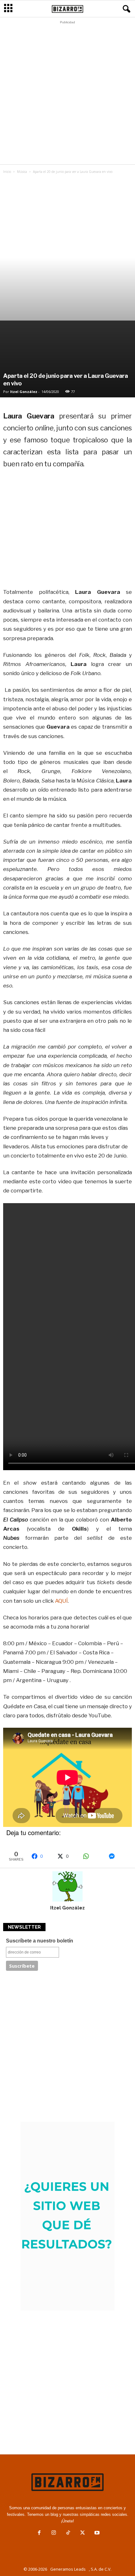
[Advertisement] (67, 94)
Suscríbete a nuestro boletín (40, 1941)
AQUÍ (61, 1601)
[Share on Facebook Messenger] (118, 1856)
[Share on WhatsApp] (93, 1856)
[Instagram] (54, 2533)
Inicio (7, 172)
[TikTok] (68, 2533)
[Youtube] (96, 2533)
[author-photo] (67, 1886)
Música (22, 172)
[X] (83, 2533)
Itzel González (24, 392)
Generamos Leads (68, 2569)
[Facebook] (39, 2533)
